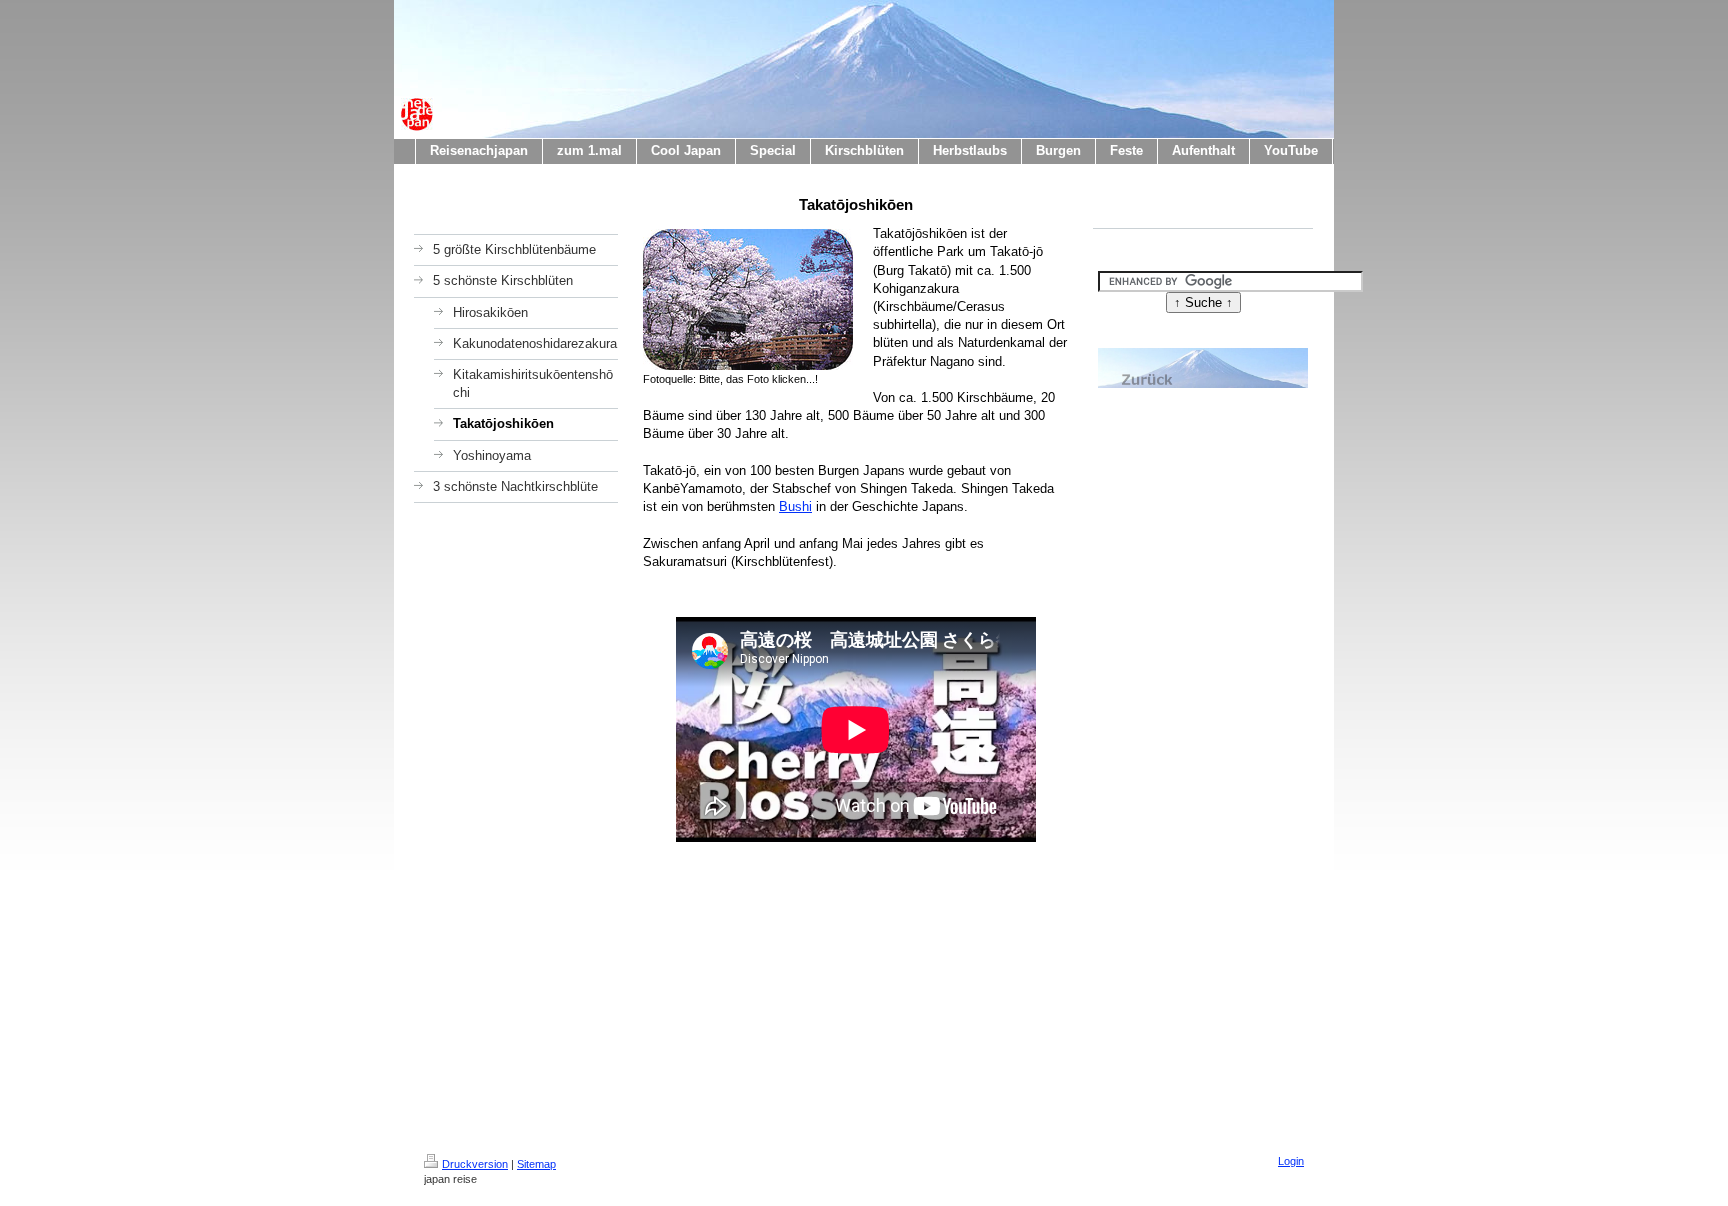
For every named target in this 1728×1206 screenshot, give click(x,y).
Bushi (795, 506)
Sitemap (536, 1164)
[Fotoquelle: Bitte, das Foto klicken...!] (748, 299)
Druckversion (475, 1164)
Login (1291, 1161)
